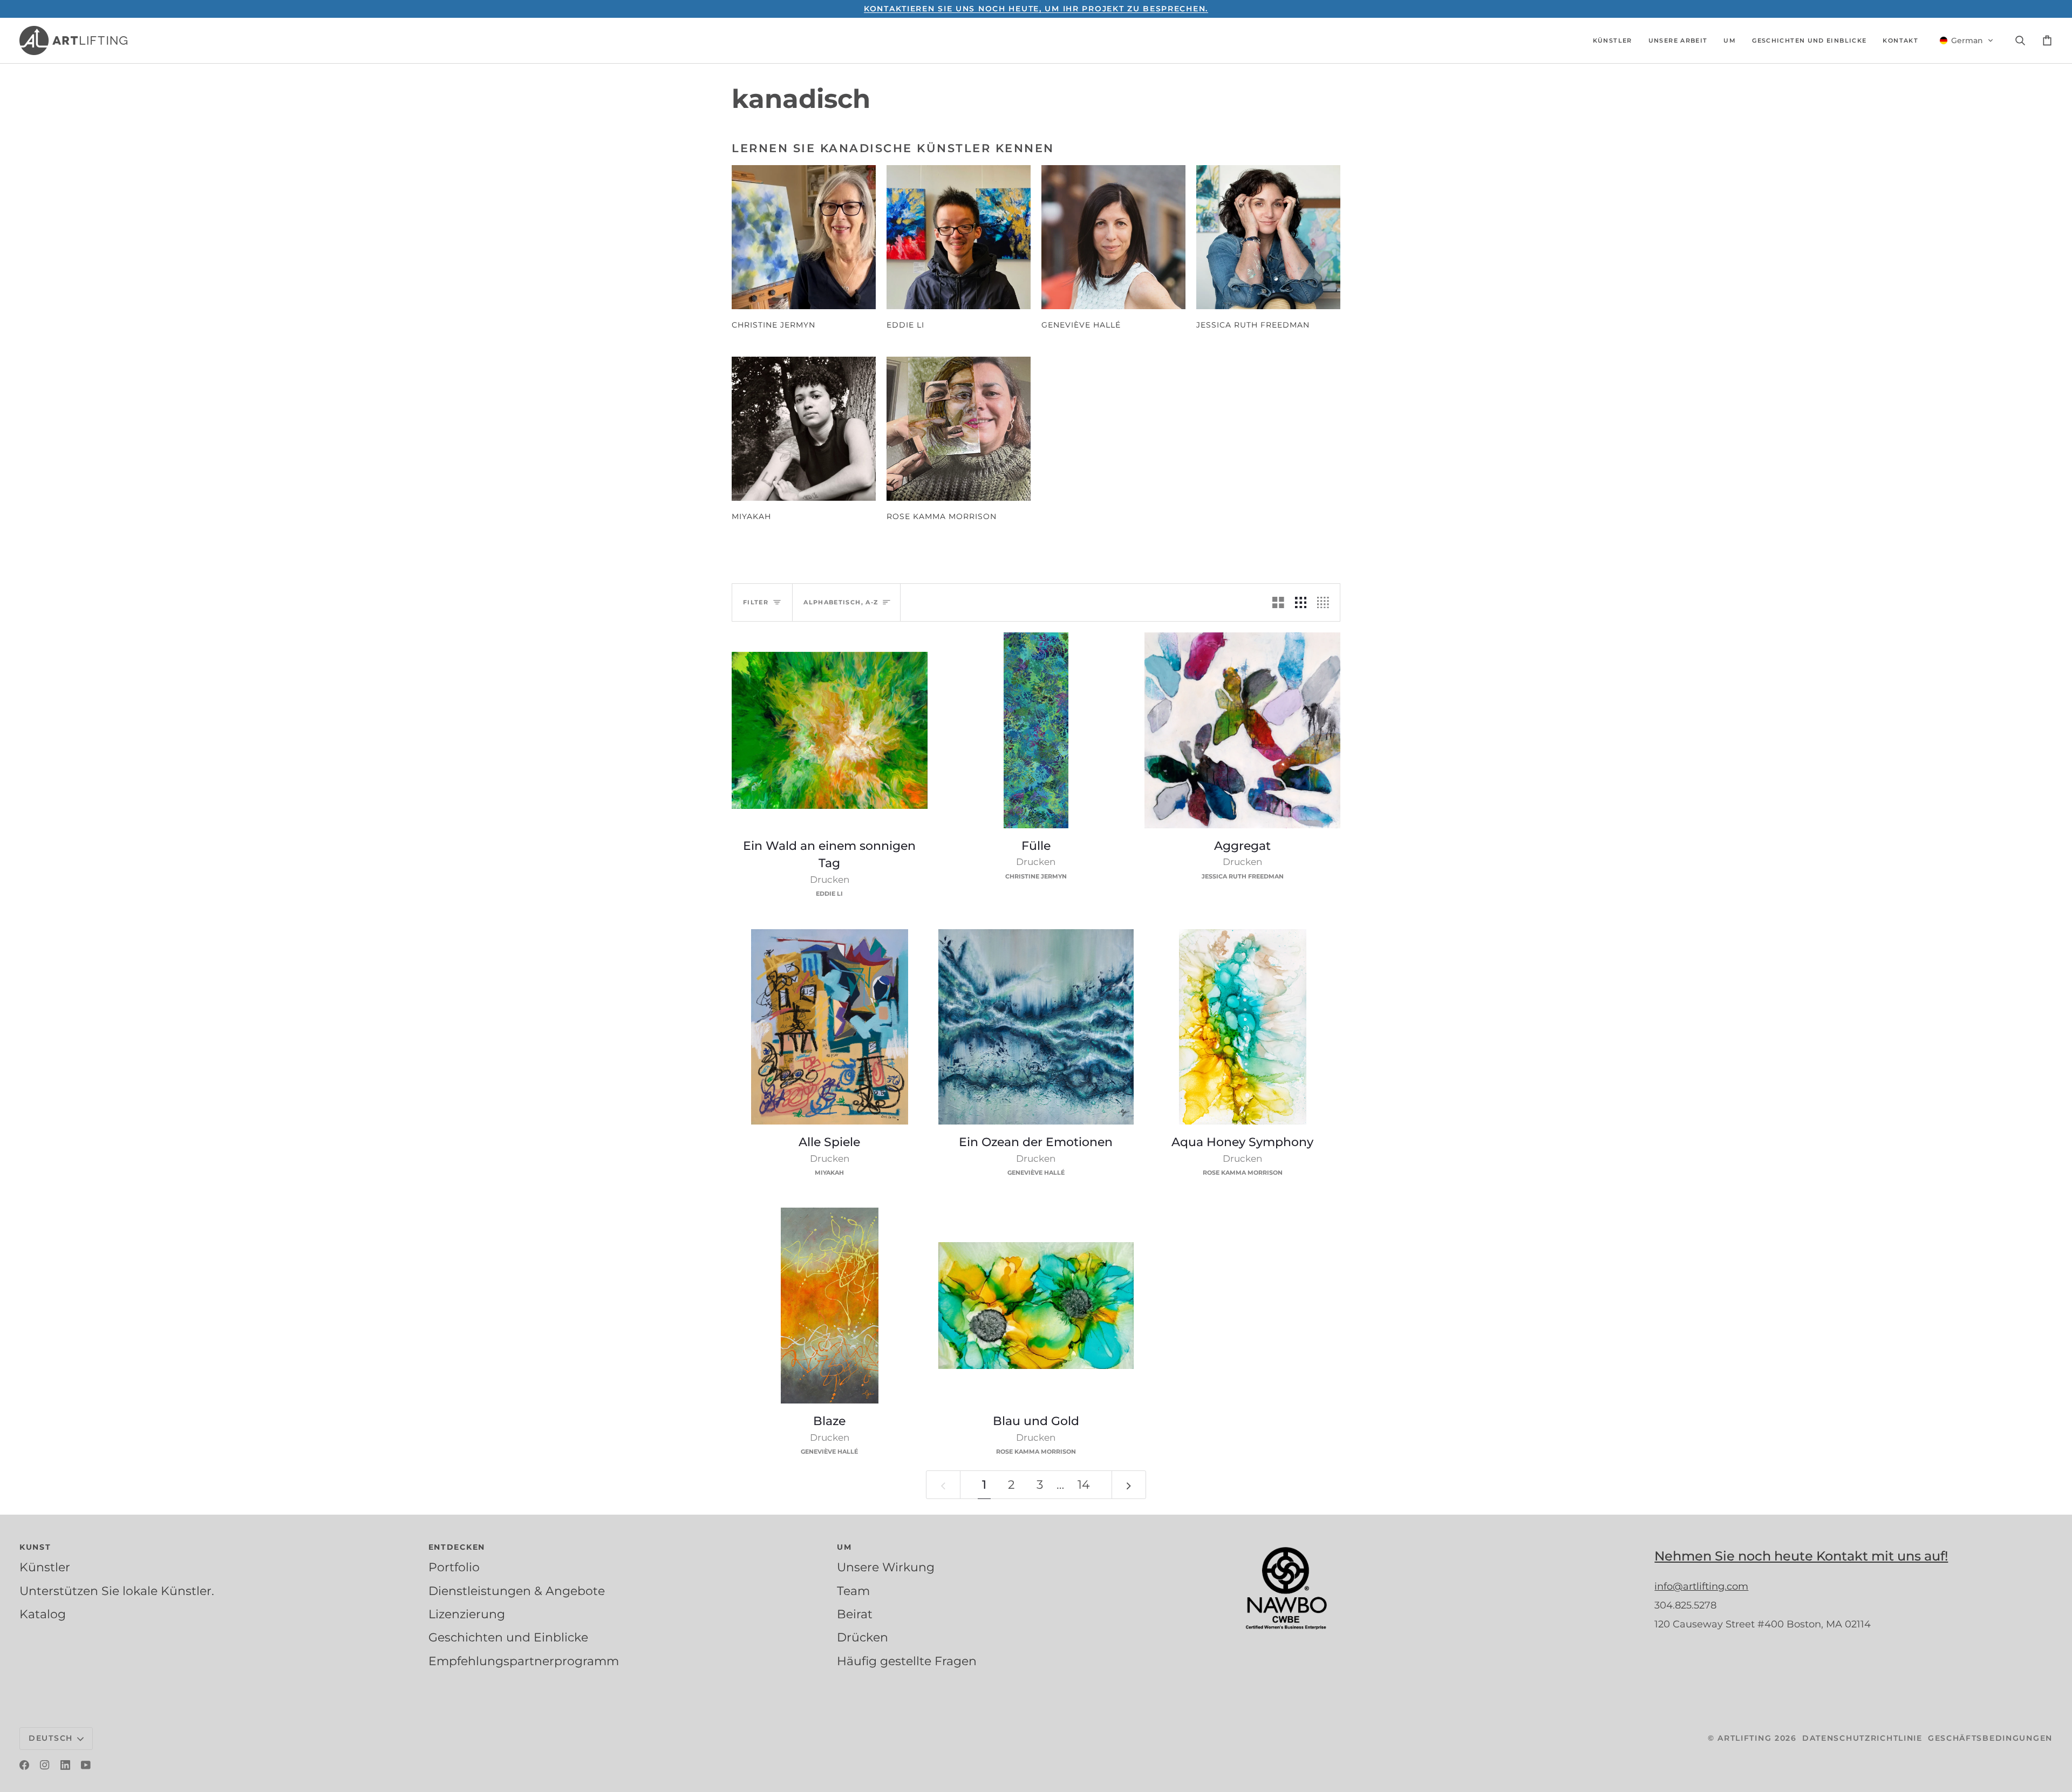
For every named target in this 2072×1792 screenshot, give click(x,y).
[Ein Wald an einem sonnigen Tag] (830, 730)
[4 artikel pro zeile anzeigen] (1326, 602)
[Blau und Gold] (1036, 1306)
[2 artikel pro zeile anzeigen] (1278, 602)
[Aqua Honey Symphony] (1242, 1027)
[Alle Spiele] (830, 1027)
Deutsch (51, 1738)
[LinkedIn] (65, 1765)
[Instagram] (45, 1765)
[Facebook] (24, 1765)
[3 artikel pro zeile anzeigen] (1301, 602)
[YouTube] (86, 1765)
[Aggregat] (1242, 730)
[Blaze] (830, 1306)
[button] (1613, 40)
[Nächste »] (1129, 1485)
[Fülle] (1036, 730)
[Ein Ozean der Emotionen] (1036, 1027)
